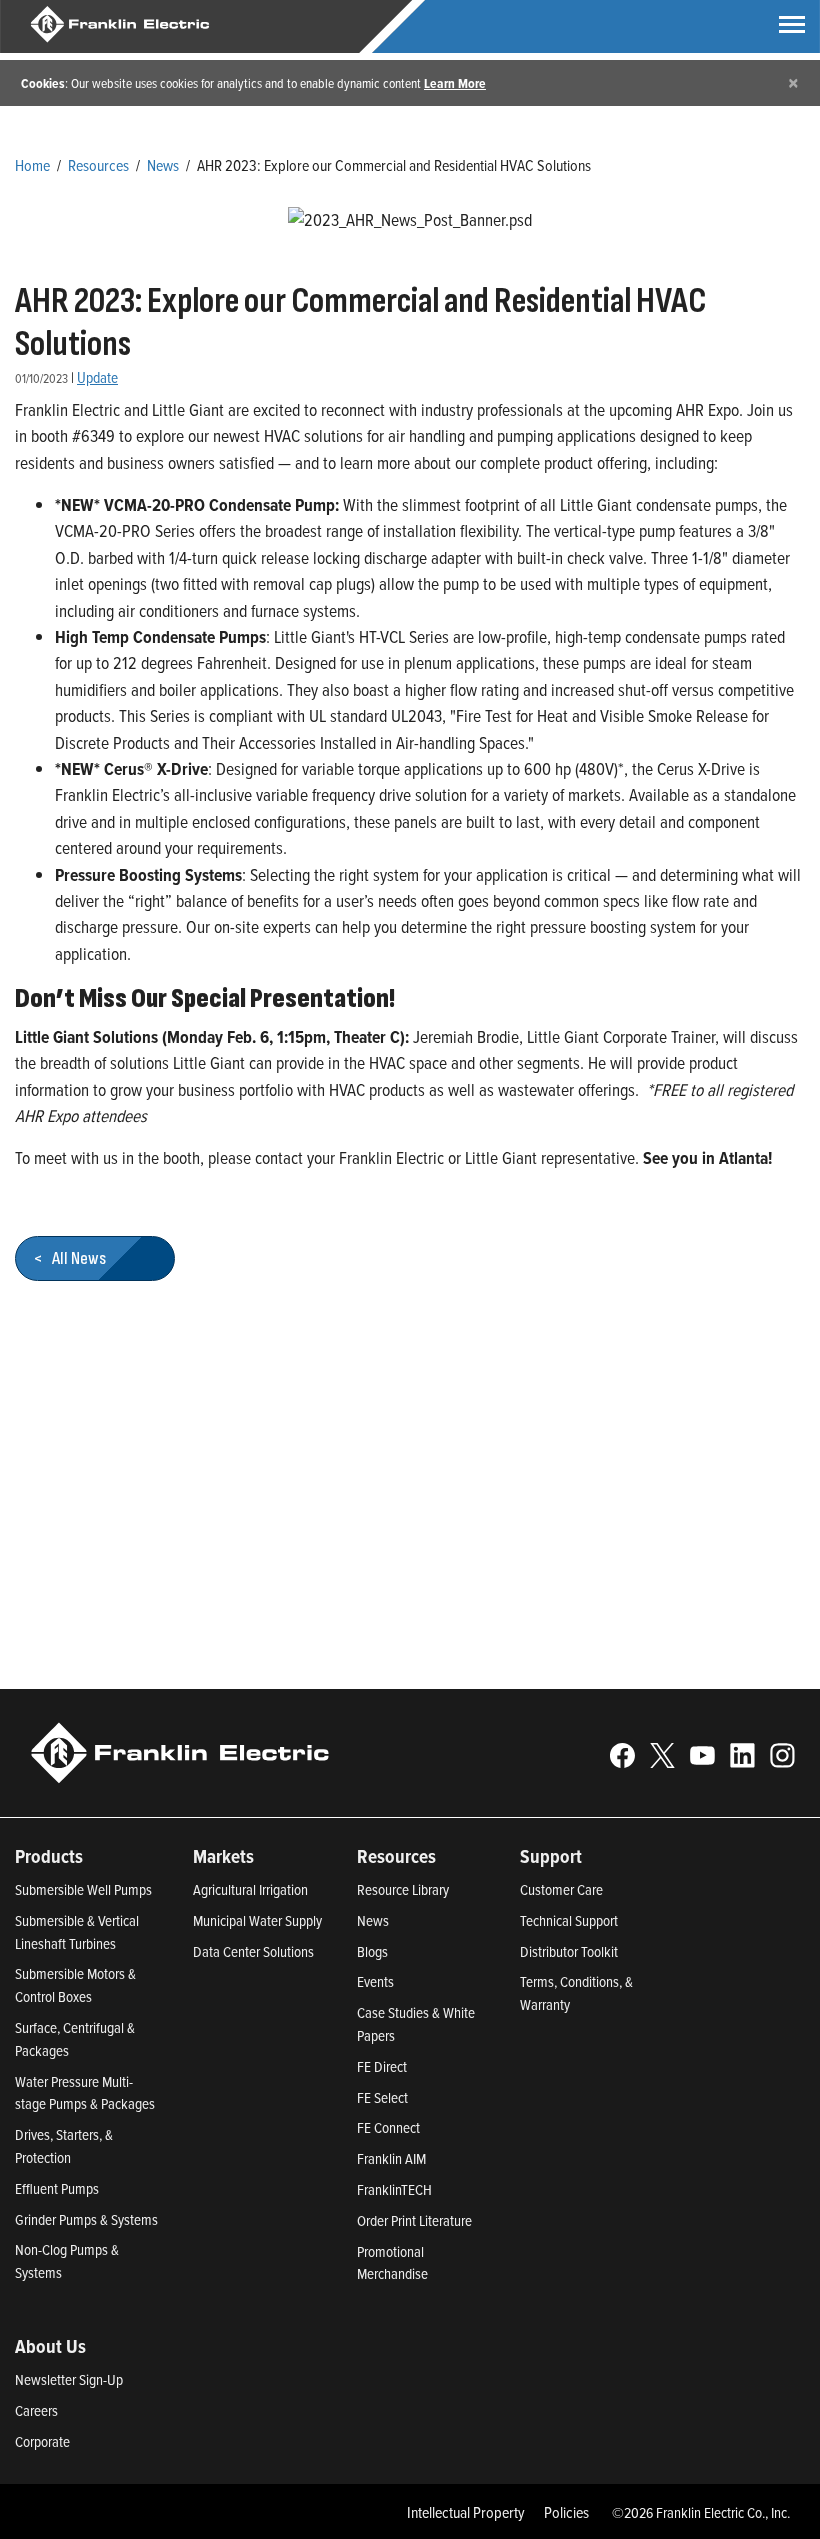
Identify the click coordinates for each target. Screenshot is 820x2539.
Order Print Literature (414, 2220)
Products (49, 1856)
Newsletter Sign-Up (69, 2379)
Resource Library (403, 1889)
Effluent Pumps (57, 2188)
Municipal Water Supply (257, 1920)
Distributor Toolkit (569, 1951)
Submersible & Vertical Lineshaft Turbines (77, 1932)
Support (551, 1856)
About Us (50, 2346)
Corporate (42, 2441)
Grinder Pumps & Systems (86, 2219)
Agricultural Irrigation (250, 1889)
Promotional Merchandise (392, 2263)
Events (375, 1981)
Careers (36, 2410)
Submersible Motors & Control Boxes (75, 1985)
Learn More (455, 83)
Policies (566, 2512)
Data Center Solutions (253, 1951)
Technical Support (569, 1920)
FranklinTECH (394, 2189)
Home (32, 165)
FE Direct (382, 2066)
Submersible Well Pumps (83, 1889)
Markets (223, 1856)
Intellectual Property (466, 2512)
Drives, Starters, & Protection (64, 2146)
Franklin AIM (391, 2158)
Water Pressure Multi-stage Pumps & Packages (85, 2093)
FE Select (382, 2097)
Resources (98, 165)
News (163, 165)
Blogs (372, 1951)
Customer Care (561, 1889)
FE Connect (388, 2127)
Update (97, 377)
